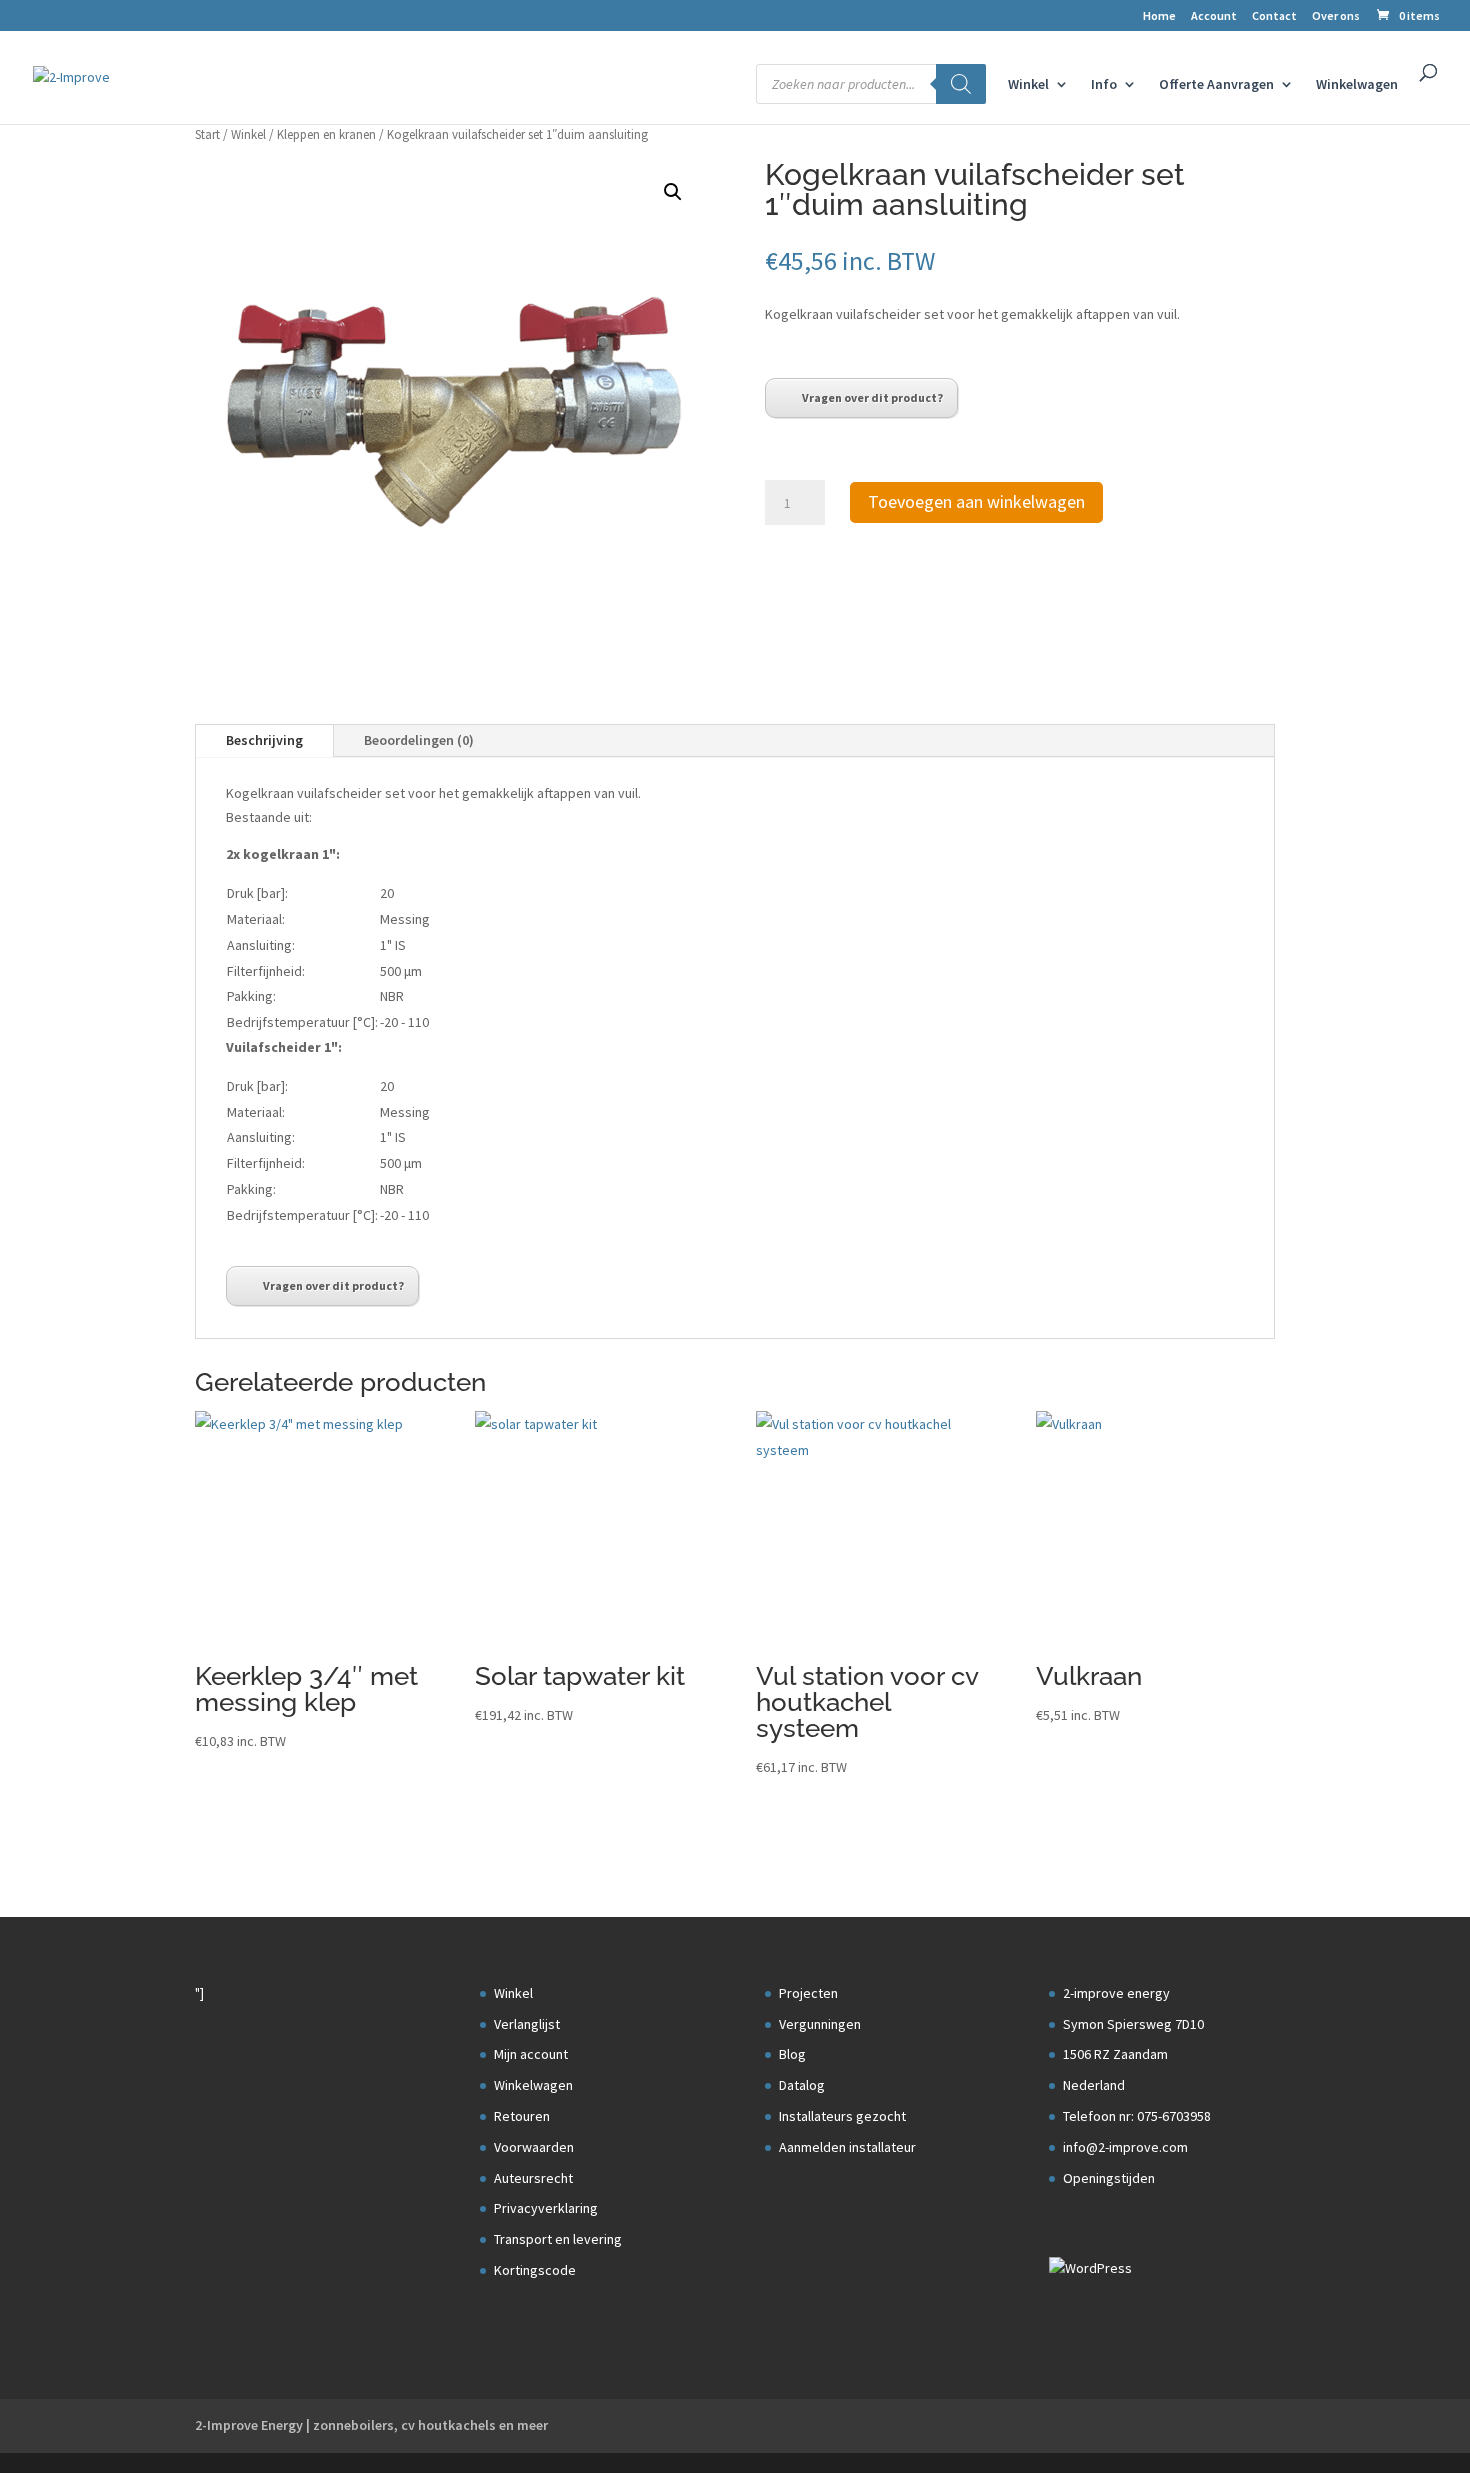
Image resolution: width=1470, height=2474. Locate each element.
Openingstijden (1109, 2178)
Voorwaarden (534, 2147)
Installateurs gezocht (842, 2116)
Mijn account (531, 2054)
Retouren (522, 2116)
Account (1214, 16)
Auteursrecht (533, 2178)
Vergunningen (820, 2024)
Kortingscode (535, 2270)
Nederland (1094, 2085)
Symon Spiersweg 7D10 (1133, 2024)
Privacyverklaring (546, 2208)
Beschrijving (264, 740)
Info (1104, 85)
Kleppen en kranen (326, 134)
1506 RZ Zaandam (1115, 2054)
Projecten (808, 1993)
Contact (1274, 16)
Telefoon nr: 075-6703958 (1137, 2116)
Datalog (802, 2085)
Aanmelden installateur (847, 2147)
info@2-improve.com (1125, 2147)
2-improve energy (1116, 1993)
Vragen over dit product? (872, 397)
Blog (792, 2054)
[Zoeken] (961, 84)
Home (1159, 16)
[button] (673, 192)
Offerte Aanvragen (1216, 85)
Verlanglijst (527, 2024)
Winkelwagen (1357, 85)
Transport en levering (558, 2239)
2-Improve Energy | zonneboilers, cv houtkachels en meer (371, 2425)
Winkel (1028, 85)
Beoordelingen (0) (419, 740)
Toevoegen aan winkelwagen (976, 501)
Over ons (1336, 16)
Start (207, 134)
